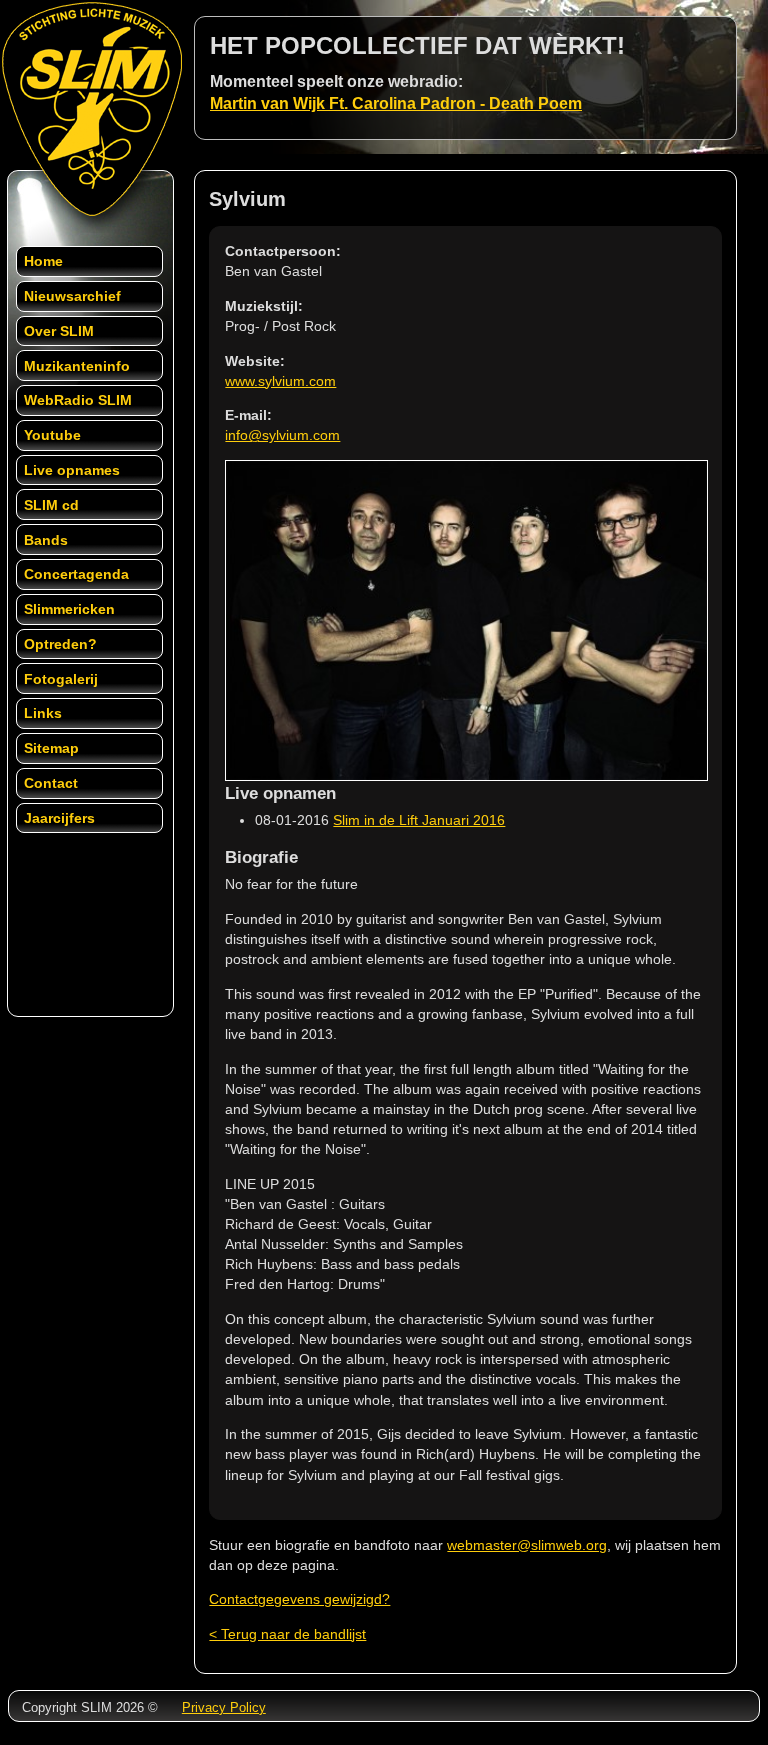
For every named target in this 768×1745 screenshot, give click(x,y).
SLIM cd (51, 505)
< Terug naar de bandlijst (287, 1634)
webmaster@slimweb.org (527, 1545)
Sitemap (51, 748)
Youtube (52, 435)
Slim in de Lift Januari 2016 (419, 820)
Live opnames (72, 470)
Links (43, 713)
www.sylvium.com (280, 381)
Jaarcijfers (59, 818)
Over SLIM (59, 331)
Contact (51, 783)
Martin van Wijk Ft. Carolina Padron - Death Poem (396, 103)
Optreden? (60, 644)
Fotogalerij (61, 679)
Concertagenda (76, 574)
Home (43, 261)
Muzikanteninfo (77, 366)
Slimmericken (69, 609)
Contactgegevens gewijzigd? (299, 1599)
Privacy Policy (224, 1707)
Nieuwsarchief (72, 296)
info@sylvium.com (282, 435)
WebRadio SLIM (78, 400)
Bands (46, 540)
